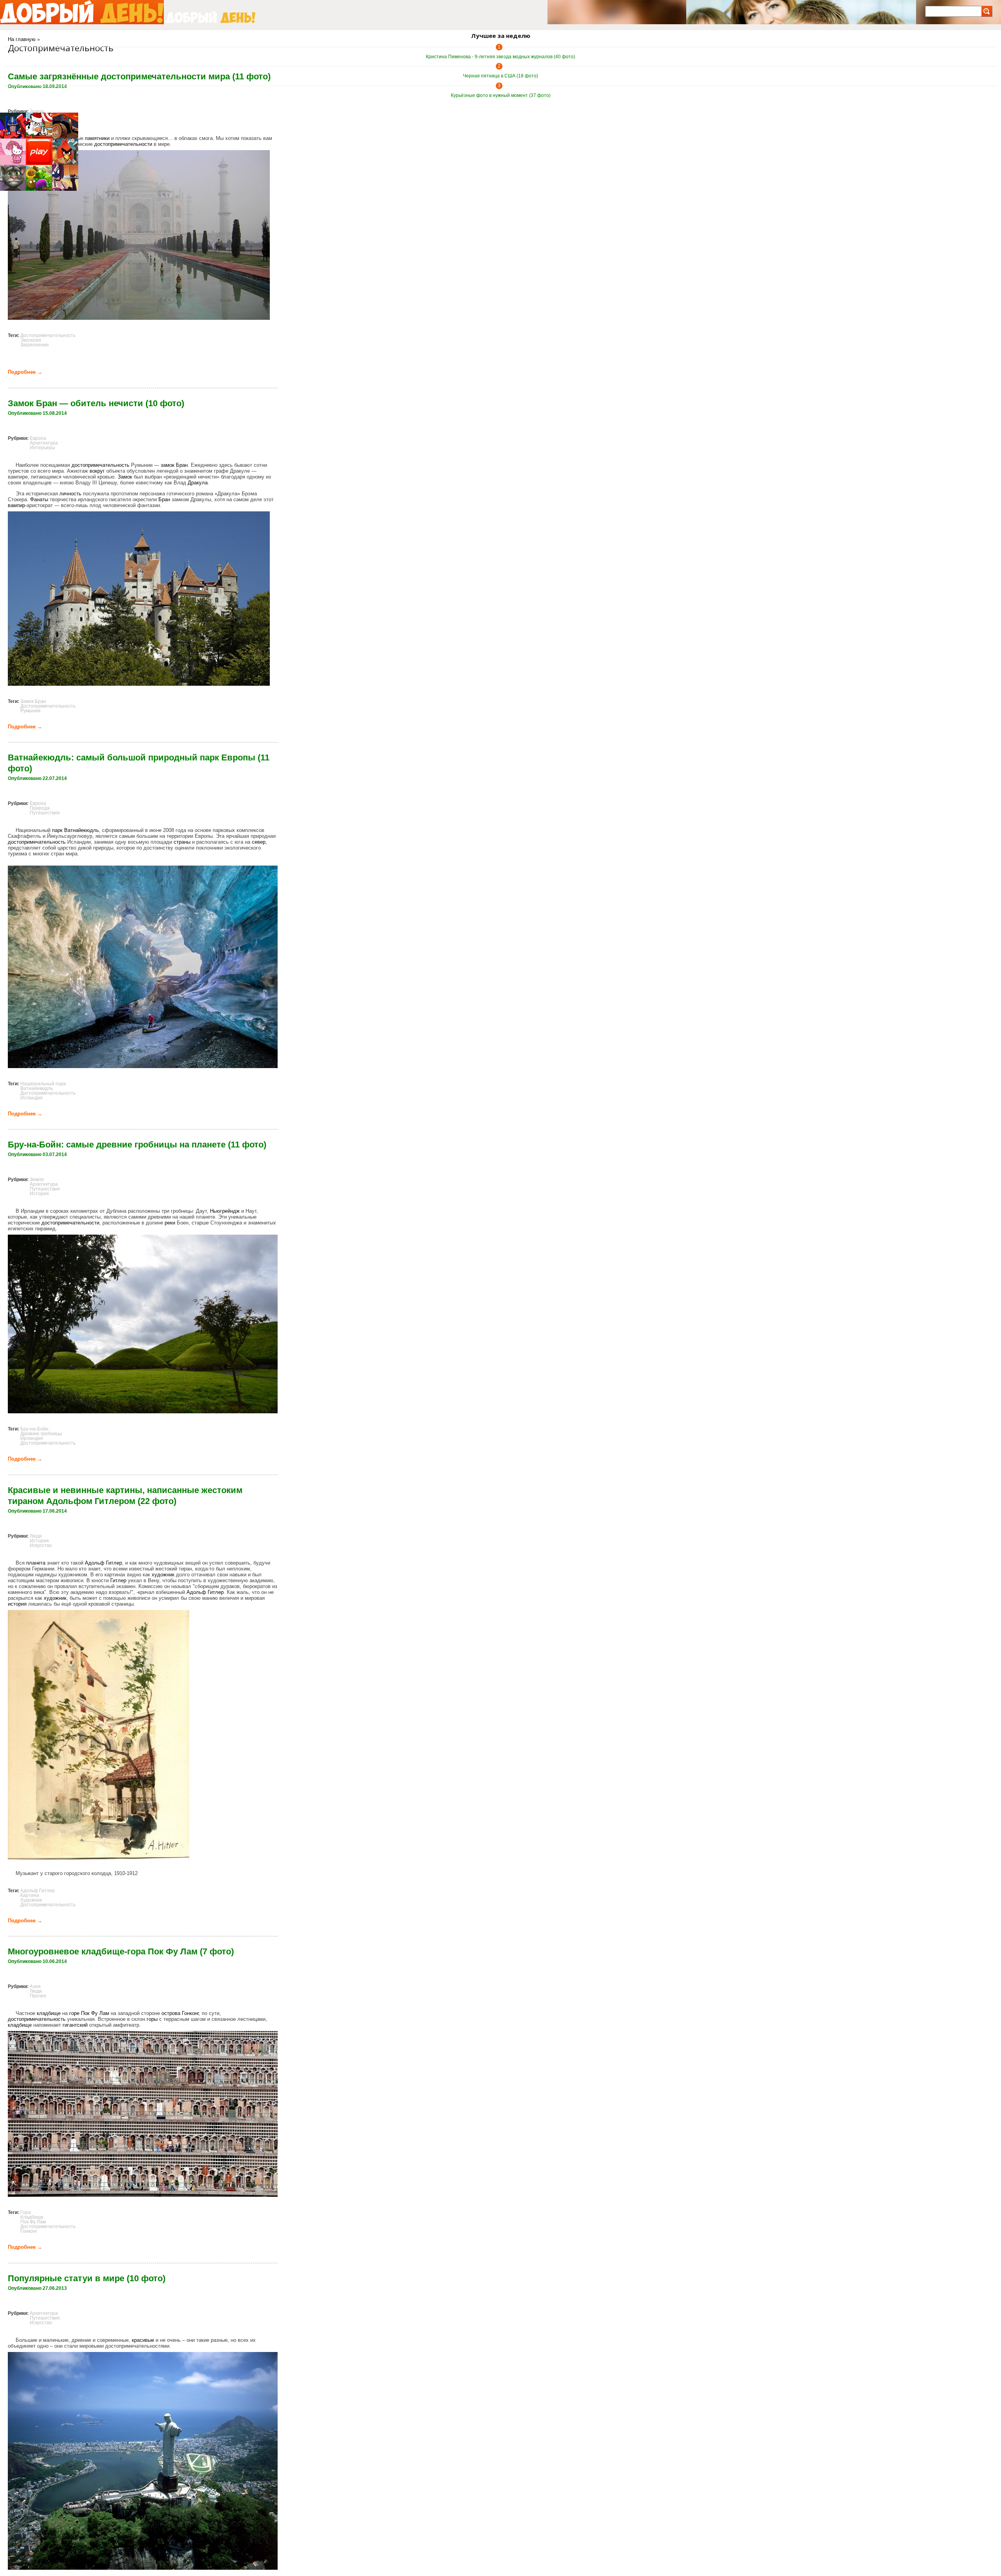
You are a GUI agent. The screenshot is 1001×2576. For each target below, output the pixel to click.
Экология (31, 340)
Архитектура (44, 443)
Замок (125, 477)
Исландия (31, 1098)
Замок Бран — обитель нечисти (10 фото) (96, 403)
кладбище (49, 2013)
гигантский (75, 2025)
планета (36, 1563)
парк (57, 830)
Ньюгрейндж (225, 1211)
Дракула (198, 483)
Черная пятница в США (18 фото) (500, 76)
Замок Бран (33, 701)
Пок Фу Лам (95, 2013)
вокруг (97, 471)
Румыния (30, 711)
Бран (182, 465)
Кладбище (32, 2217)
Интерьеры (42, 448)
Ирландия (32, 1438)
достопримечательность (100, 465)
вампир (16, 505)
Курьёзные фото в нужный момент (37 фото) (501, 95)
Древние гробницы (41, 1434)
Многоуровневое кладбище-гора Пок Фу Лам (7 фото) (121, 1951)
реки (170, 1223)
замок (168, 465)
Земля (37, 111)
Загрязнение (35, 345)
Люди (36, 1536)
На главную (22, 39)
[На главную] (82, 12)
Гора (26, 2212)
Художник (31, 1900)
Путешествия (45, 813)
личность (70, 494)
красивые (143, 2340)
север (259, 842)
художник (163, 1575)
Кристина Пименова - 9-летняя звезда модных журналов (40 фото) (500, 57)
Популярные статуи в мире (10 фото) (87, 2278)
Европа (38, 438)
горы (152, 2019)
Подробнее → (25, 372)
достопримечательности (123, 144)
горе (74, 2013)
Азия (35, 1986)
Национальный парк (43, 1084)
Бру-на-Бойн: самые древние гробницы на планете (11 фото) (137, 1145)
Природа (40, 808)
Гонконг (190, 2013)
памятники (97, 138)
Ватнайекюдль (82, 830)
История (39, 1194)
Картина (30, 1895)
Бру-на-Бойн (34, 1429)
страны (182, 842)
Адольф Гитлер (103, 1563)
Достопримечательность (48, 335)
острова (171, 2013)
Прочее (38, 1996)
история (17, 1604)
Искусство (41, 1545)
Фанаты (39, 499)
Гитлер (118, 1580)
